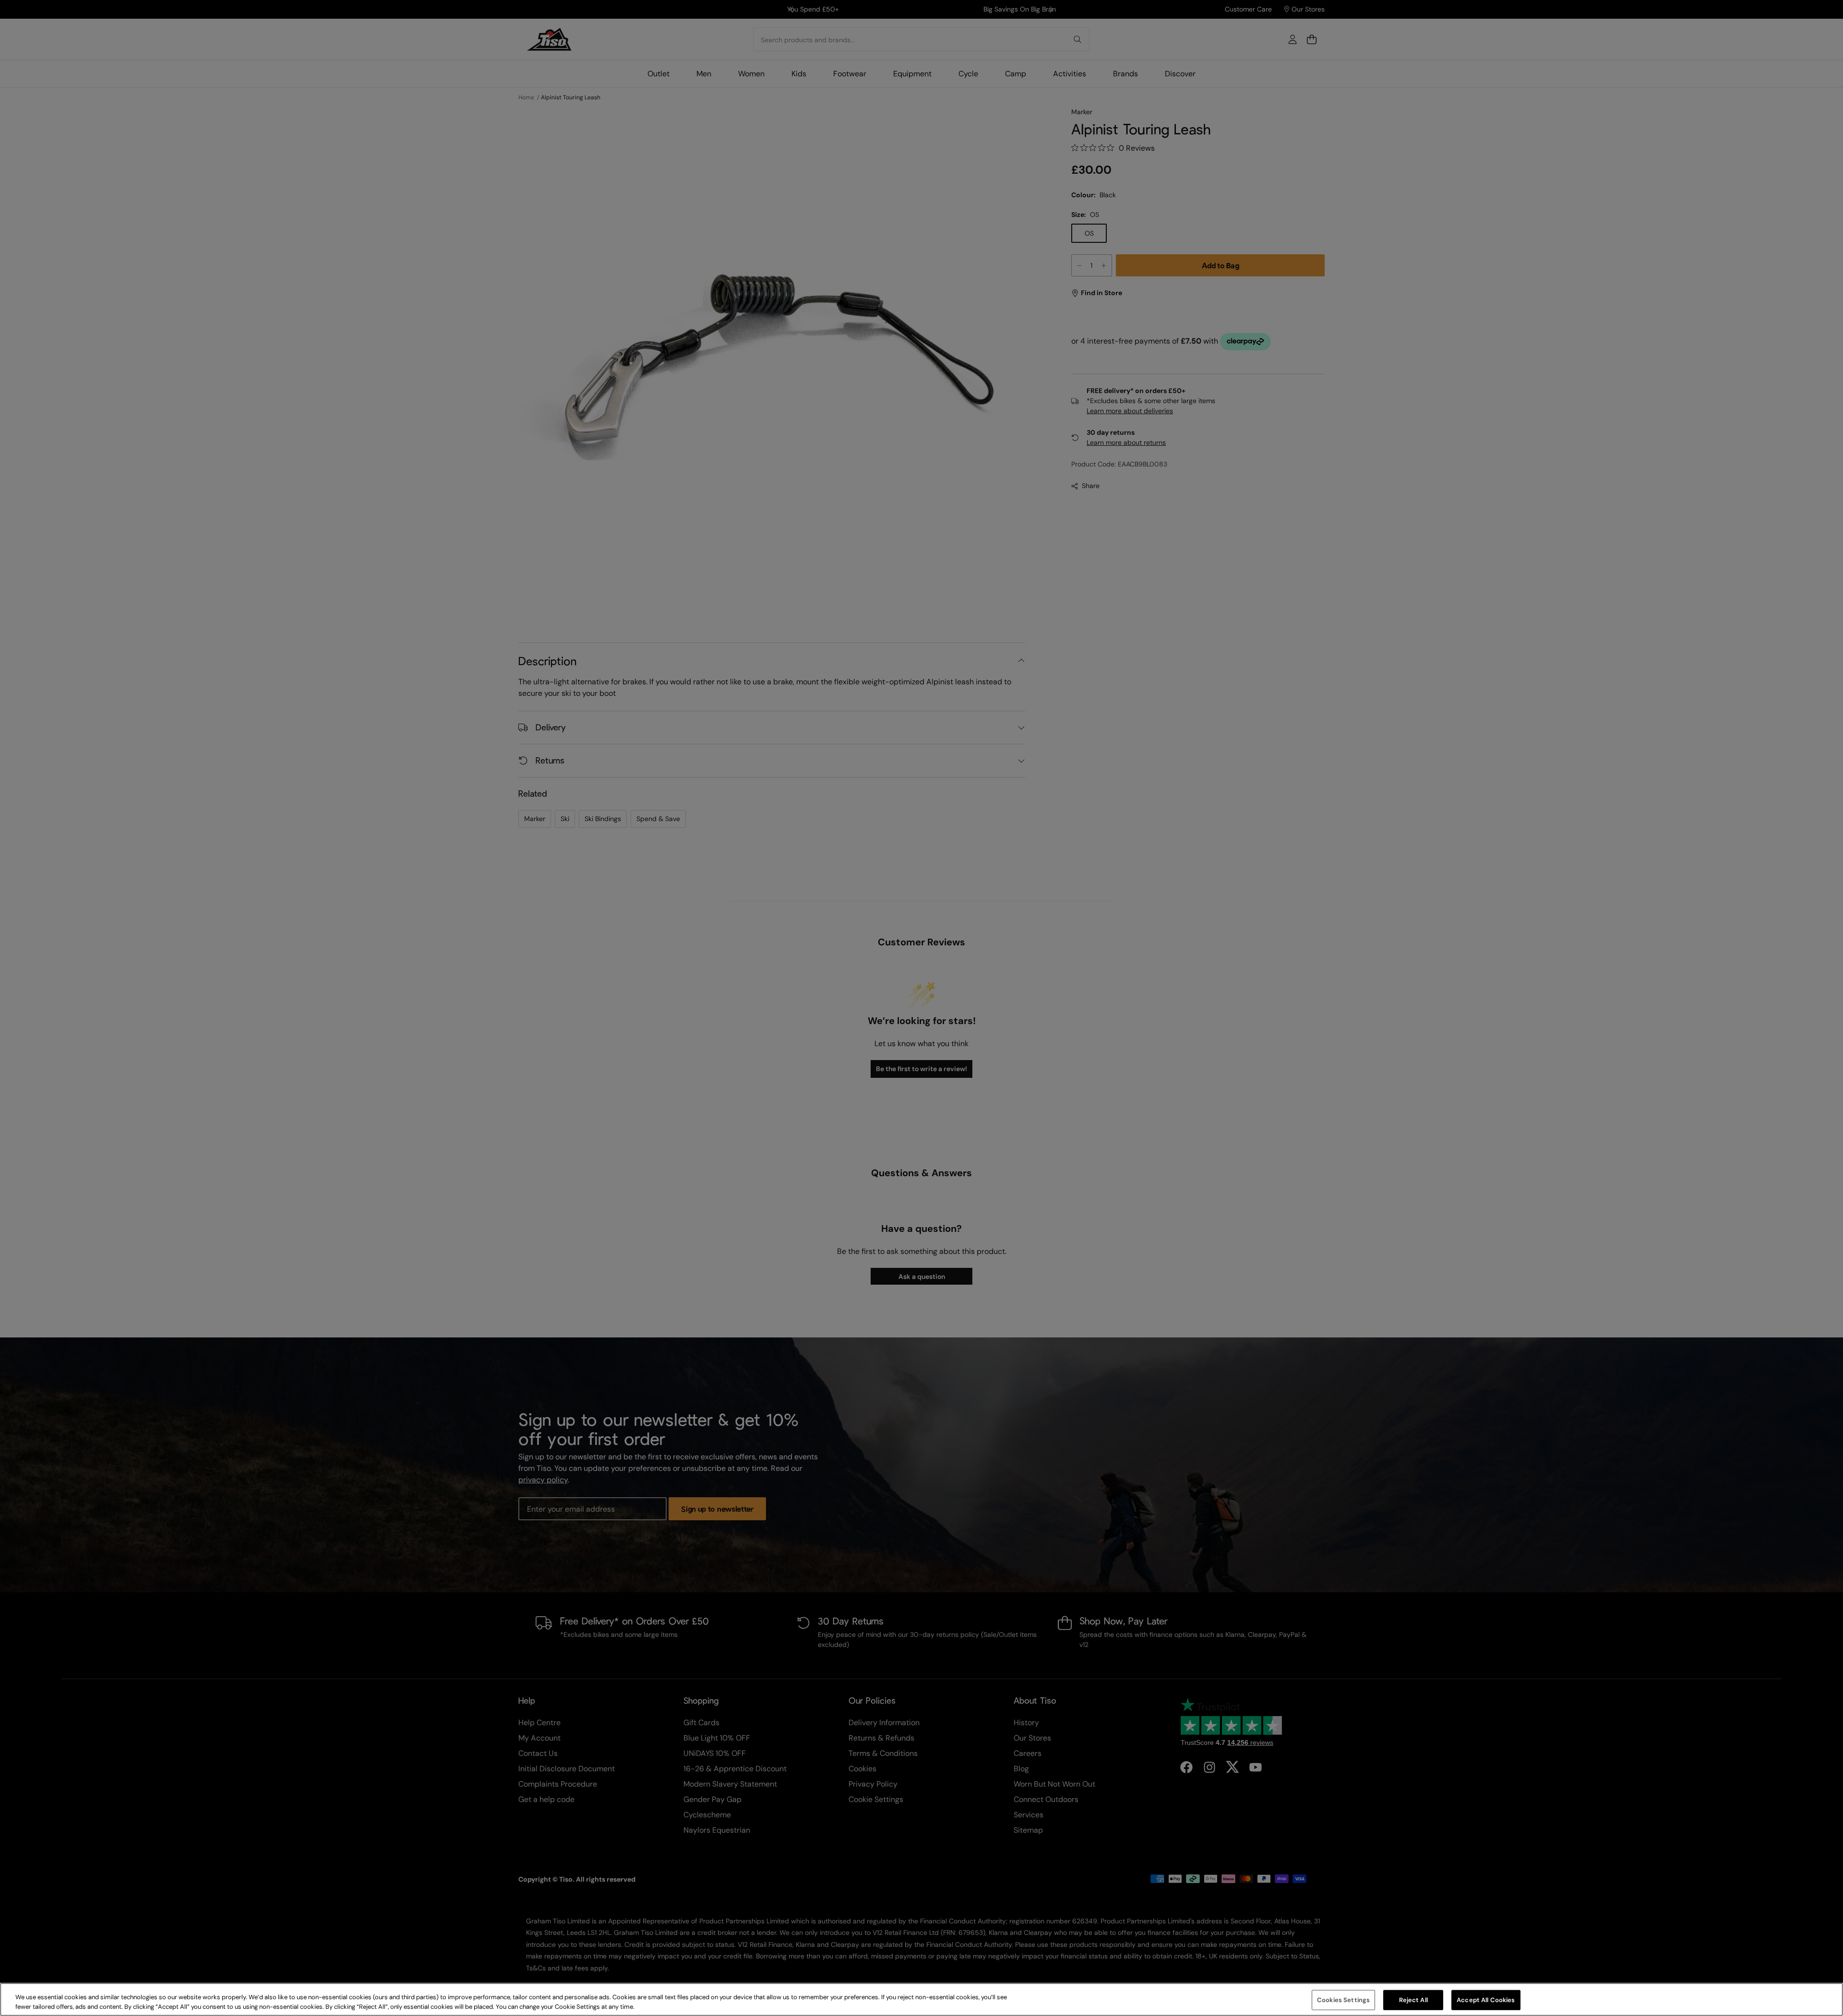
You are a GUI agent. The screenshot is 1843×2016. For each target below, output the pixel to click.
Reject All (1413, 2000)
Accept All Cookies (1486, 2000)
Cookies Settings (1343, 2000)
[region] (921, 1999)
